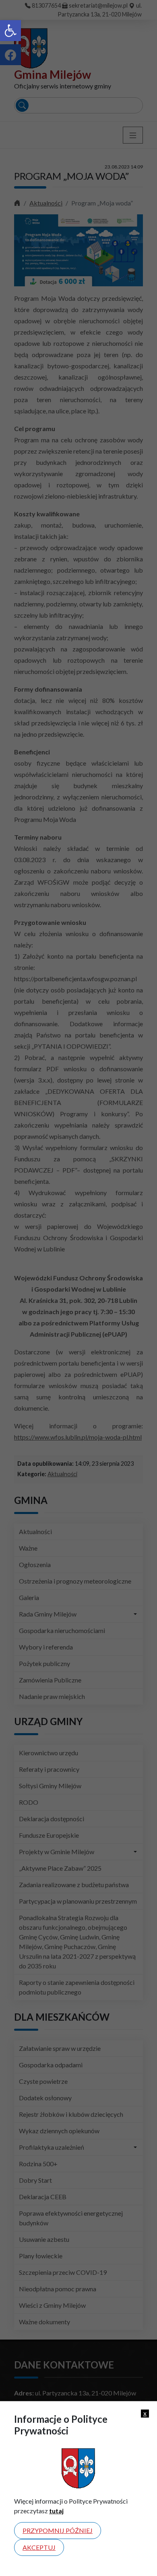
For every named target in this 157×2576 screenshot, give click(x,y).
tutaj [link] (56, 2511)
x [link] (145, 2413)
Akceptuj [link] (39, 2547)
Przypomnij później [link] (58, 2530)
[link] (10, 31)
